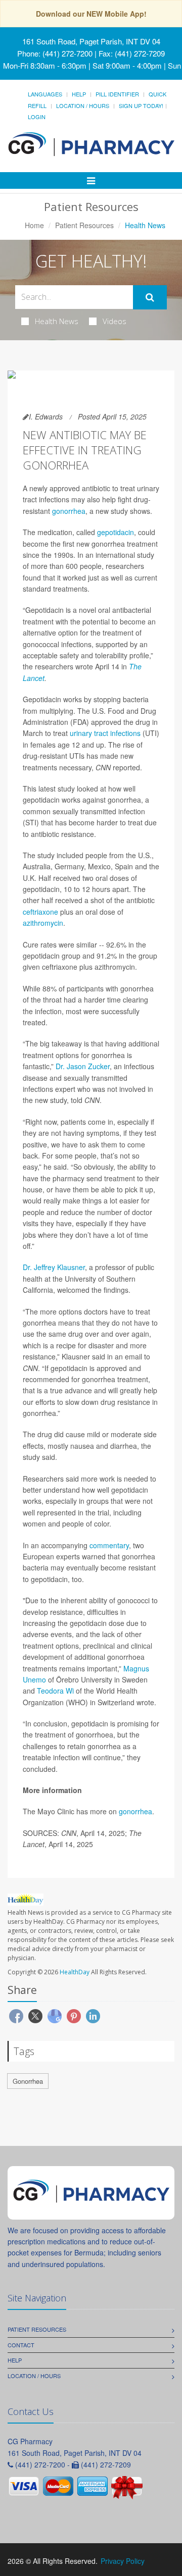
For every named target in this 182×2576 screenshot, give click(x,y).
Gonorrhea (28, 2081)
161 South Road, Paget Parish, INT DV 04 (91, 41)
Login (37, 117)
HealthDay (75, 1972)
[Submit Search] (150, 297)
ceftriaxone (40, 912)
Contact (21, 2345)
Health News (57, 321)
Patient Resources (84, 225)
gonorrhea (69, 511)
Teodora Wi (55, 1691)
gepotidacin (116, 532)
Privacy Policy (123, 2561)
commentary (109, 1545)
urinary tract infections (105, 733)
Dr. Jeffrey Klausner (54, 1267)
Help (79, 94)
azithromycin (43, 923)
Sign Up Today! (141, 106)
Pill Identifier (117, 94)
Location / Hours (83, 106)
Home (34, 225)
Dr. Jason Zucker (83, 1066)
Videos (115, 321)
